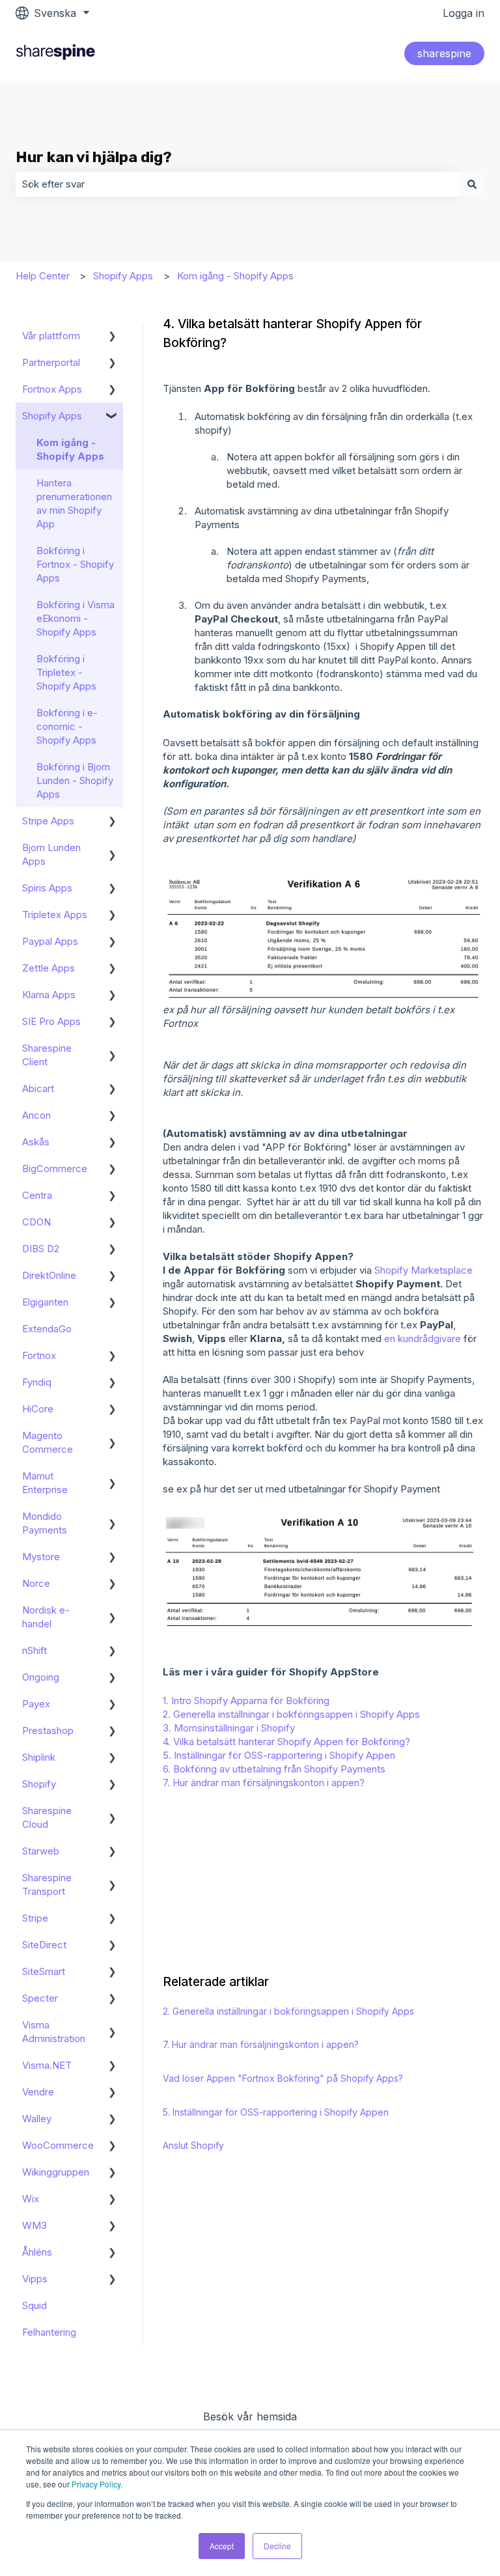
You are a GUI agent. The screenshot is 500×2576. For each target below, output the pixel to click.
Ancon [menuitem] (36, 1115)
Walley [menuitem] (37, 2119)
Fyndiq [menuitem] (37, 1382)
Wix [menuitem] (31, 2199)
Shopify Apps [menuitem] (52, 416)
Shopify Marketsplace (424, 1270)
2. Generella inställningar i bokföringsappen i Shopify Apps (291, 1714)
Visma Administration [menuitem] (54, 2032)
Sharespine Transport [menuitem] (47, 1884)
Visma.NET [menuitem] (47, 2065)
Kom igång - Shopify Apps (235, 276)
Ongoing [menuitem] (41, 1677)
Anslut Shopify (193, 2145)
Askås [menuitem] (36, 1142)
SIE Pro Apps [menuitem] (51, 1021)
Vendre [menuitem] (38, 2092)
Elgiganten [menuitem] (45, 1302)
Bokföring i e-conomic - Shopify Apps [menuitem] (67, 726)
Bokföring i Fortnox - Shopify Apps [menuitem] (75, 564)
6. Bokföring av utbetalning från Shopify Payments (274, 1769)
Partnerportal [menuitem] (51, 362)
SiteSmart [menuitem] (44, 1971)
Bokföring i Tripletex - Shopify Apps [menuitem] (66, 672)
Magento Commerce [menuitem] (48, 1442)
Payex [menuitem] (36, 1704)
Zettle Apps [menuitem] (49, 968)
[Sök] (472, 184)
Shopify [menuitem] (39, 1784)
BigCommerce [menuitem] (55, 1169)
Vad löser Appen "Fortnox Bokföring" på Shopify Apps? (283, 2078)
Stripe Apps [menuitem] (48, 821)
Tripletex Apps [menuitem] (55, 915)
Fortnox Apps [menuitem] (52, 389)
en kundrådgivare (423, 1338)
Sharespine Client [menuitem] (47, 1055)
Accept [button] (222, 2546)
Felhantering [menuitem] (49, 2332)
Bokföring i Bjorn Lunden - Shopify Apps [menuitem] (75, 780)
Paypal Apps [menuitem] (50, 941)
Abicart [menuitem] (38, 1088)
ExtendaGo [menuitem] (47, 1329)
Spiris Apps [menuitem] (47, 888)
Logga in (464, 13)
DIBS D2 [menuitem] (41, 1249)
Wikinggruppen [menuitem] (56, 2172)
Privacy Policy (96, 2484)
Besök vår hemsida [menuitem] (250, 2416)
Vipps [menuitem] (35, 2279)
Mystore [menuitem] (41, 1557)
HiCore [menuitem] (38, 1409)
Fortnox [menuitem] (39, 1355)
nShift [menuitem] (35, 1650)
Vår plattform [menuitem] (51, 336)
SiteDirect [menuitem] (44, 1945)
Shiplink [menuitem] (39, 1757)
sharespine (444, 53)
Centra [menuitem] (37, 1195)
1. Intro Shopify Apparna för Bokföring (246, 1701)
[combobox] (238, 184)
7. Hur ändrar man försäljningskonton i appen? (264, 1783)
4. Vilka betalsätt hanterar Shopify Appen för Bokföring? (286, 1742)
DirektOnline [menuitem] (49, 1275)
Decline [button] (277, 2546)
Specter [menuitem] (40, 1998)
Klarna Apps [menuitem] (49, 995)
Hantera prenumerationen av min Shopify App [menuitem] (74, 503)
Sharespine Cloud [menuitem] (47, 1817)
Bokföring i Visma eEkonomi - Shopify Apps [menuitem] (76, 618)
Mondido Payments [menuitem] (45, 1523)
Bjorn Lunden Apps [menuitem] (51, 854)
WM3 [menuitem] (35, 2225)
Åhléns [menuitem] (37, 2252)
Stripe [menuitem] (35, 1918)
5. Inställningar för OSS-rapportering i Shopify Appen (279, 1755)
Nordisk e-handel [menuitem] (46, 1617)
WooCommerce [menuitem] (58, 2145)
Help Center (43, 276)
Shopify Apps (123, 276)
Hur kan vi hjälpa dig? (94, 157)
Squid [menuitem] (35, 2305)
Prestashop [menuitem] (48, 1730)
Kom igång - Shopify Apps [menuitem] (70, 449)
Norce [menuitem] (36, 1583)
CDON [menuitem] (36, 1222)
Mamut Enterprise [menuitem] (45, 1483)
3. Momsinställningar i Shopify (229, 1728)
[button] (113, 337)
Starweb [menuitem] (41, 1851)
